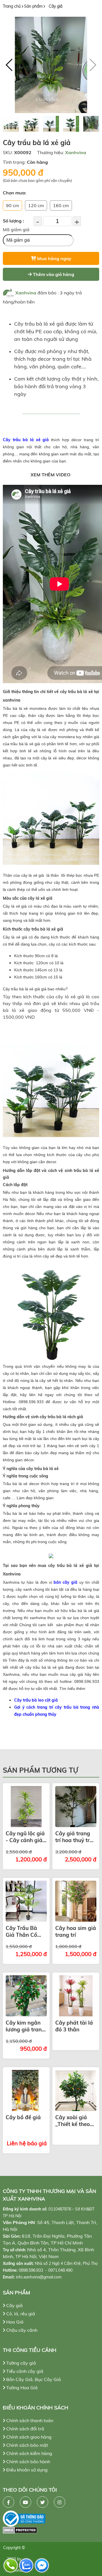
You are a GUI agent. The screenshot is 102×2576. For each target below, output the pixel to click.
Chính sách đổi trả (25, 2429)
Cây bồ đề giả (23, 2117)
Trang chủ (12, 6)
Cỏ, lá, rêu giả (20, 2314)
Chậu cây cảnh (21, 2330)
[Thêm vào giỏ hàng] (26, 1807)
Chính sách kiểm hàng (29, 2453)
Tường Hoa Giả (21, 2388)
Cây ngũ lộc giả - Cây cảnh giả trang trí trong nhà (25, 1837)
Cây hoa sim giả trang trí (76, 1931)
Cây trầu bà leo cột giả (36, 1700)
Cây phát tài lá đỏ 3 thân (74, 2026)
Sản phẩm (33, 6)
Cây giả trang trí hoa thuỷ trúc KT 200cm (75, 1837)
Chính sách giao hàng (28, 2437)
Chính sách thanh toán (29, 2420)
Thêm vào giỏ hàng (53, 274)
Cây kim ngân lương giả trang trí (25, 2026)
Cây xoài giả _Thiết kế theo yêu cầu (73, 2121)
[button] (9, 65)
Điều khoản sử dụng (26, 2470)
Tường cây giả (21, 2363)
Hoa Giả (14, 2322)
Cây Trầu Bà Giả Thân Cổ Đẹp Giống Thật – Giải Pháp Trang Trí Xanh (26, 1931)
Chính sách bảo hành (28, 2462)
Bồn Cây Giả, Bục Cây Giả (33, 2379)
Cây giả (56, 6)
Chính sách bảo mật (27, 2445)
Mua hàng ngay (54, 258)
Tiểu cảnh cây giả (24, 2371)
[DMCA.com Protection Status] (51, 2530)
